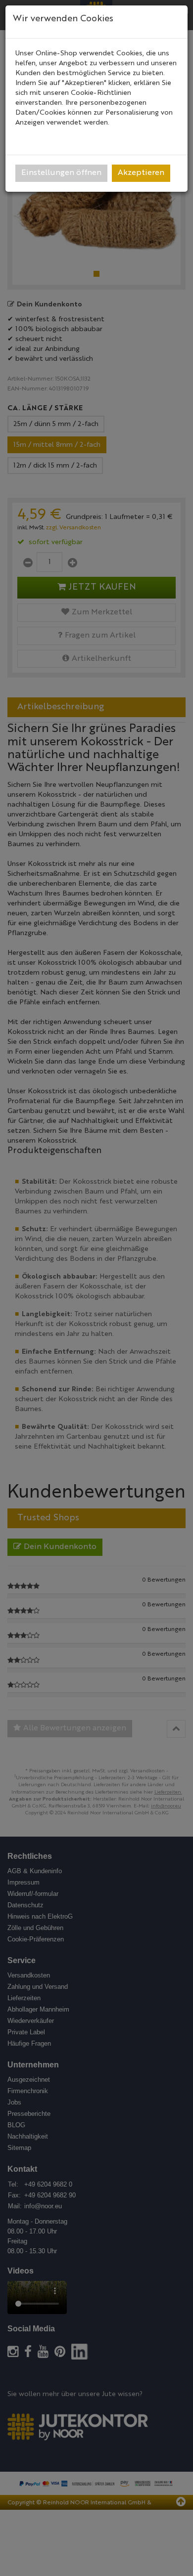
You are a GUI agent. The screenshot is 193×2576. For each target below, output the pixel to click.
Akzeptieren (141, 173)
